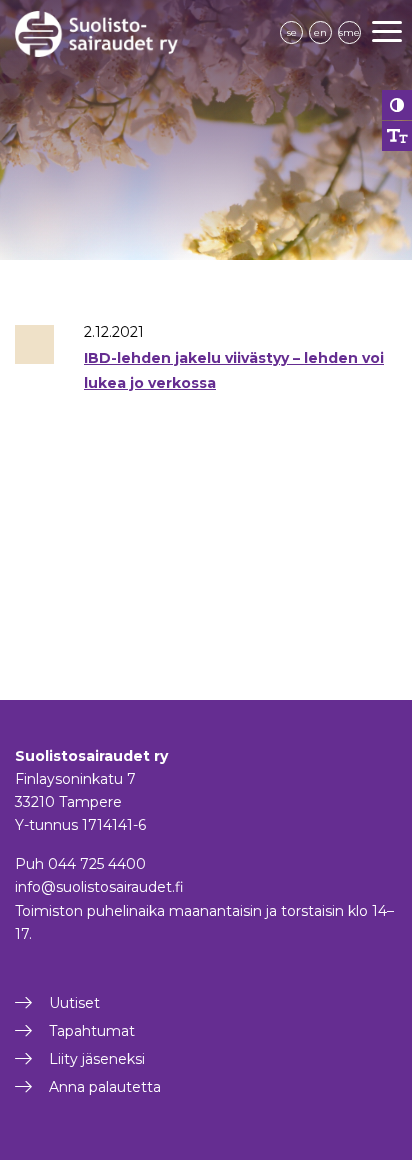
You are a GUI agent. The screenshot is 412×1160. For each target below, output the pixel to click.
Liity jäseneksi (97, 1059)
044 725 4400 (97, 864)
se (292, 32)
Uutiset (74, 1003)
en (320, 32)
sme (349, 32)
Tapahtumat (92, 1031)
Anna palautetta (105, 1087)
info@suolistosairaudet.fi (99, 887)
